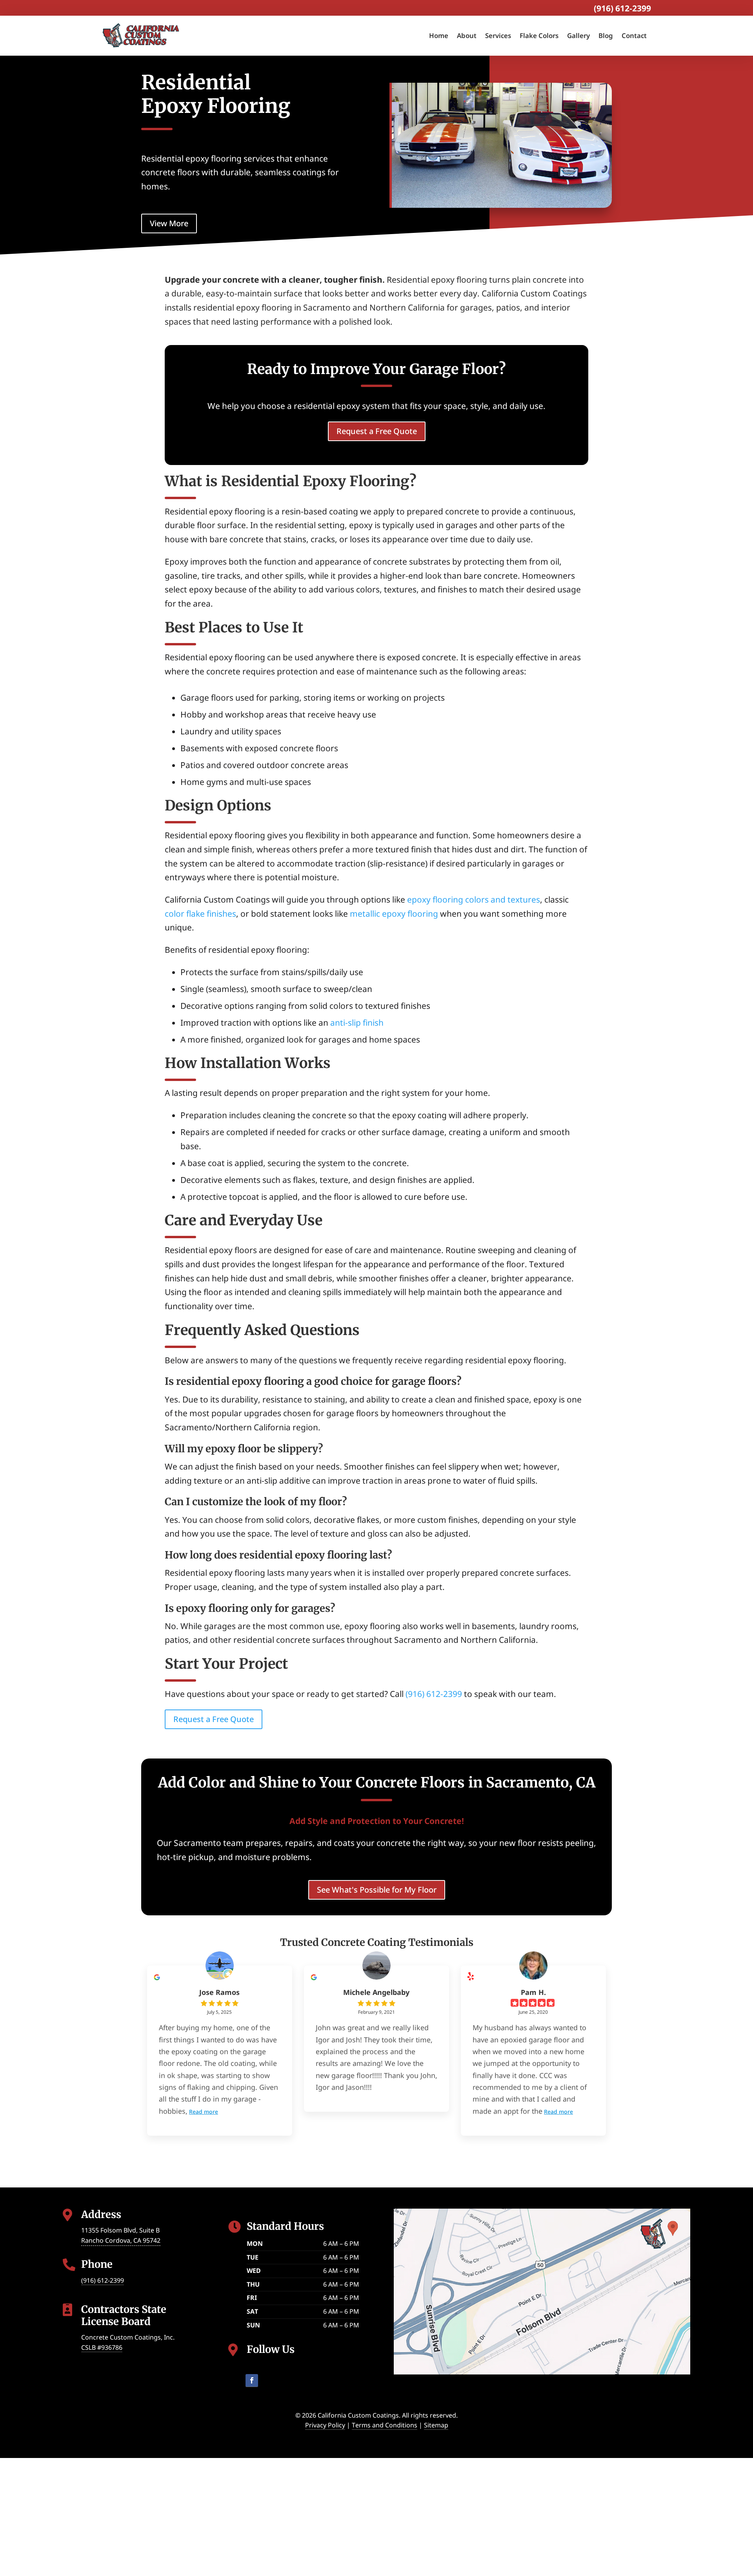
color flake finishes (200, 914)
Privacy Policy (325, 2425)
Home (439, 35)
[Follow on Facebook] (252, 2381)
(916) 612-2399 (622, 8)
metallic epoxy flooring (394, 914)
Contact (634, 35)
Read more (204, 2112)
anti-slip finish (357, 1023)
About (467, 35)
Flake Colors (539, 35)
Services (498, 35)
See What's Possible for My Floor (377, 1890)
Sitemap (436, 2425)
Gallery (578, 35)
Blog (606, 35)
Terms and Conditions (385, 2425)
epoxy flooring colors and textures (474, 899)
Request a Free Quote (377, 431)
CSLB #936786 (102, 2347)
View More (169, 223)
